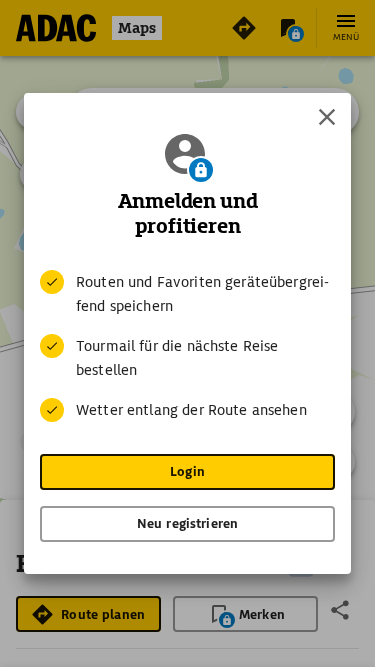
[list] (187, 346)
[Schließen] (327, 117)
